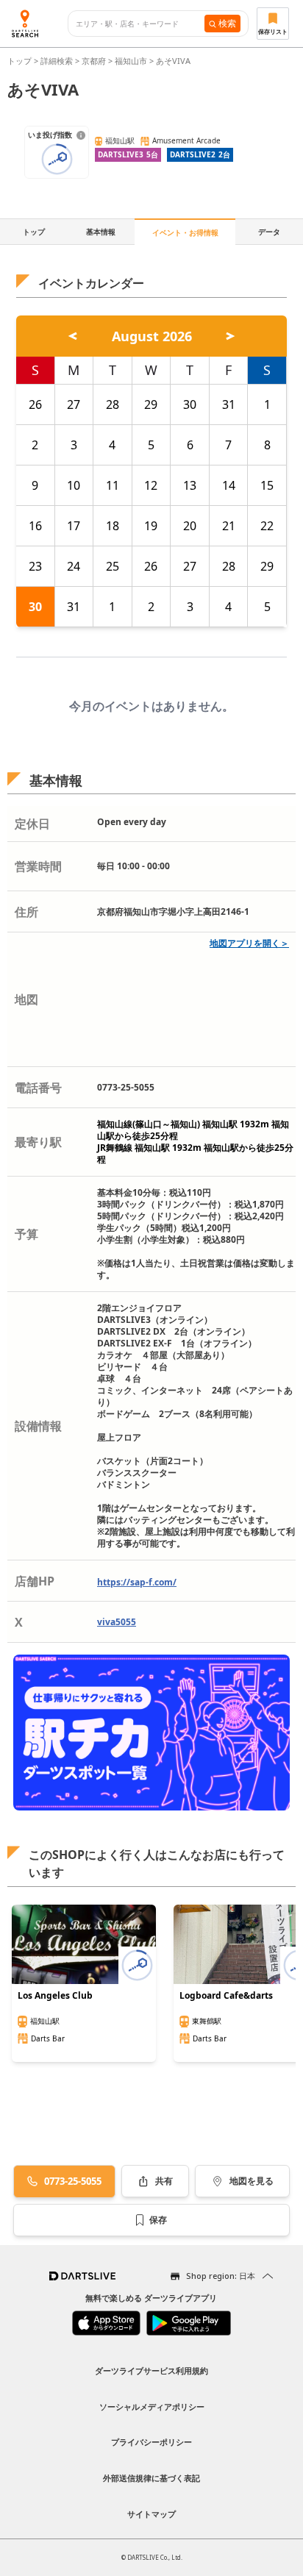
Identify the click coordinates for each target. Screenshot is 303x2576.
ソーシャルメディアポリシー (152, 2406)
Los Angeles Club (55, 1996)
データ (269, 232)
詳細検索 (58, 61)
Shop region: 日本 (221, 2276)
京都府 (94, 61)
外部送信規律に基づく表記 (151, 2478)
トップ (21, 61)
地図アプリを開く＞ (249, 943)
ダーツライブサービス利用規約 (151, 2370)
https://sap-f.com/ (137, 1582)
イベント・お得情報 (185, 232)
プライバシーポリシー (151, 2442)
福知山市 (131, 61)
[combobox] (140, 24)
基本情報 (101, 232)
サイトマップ (151, 2514)
